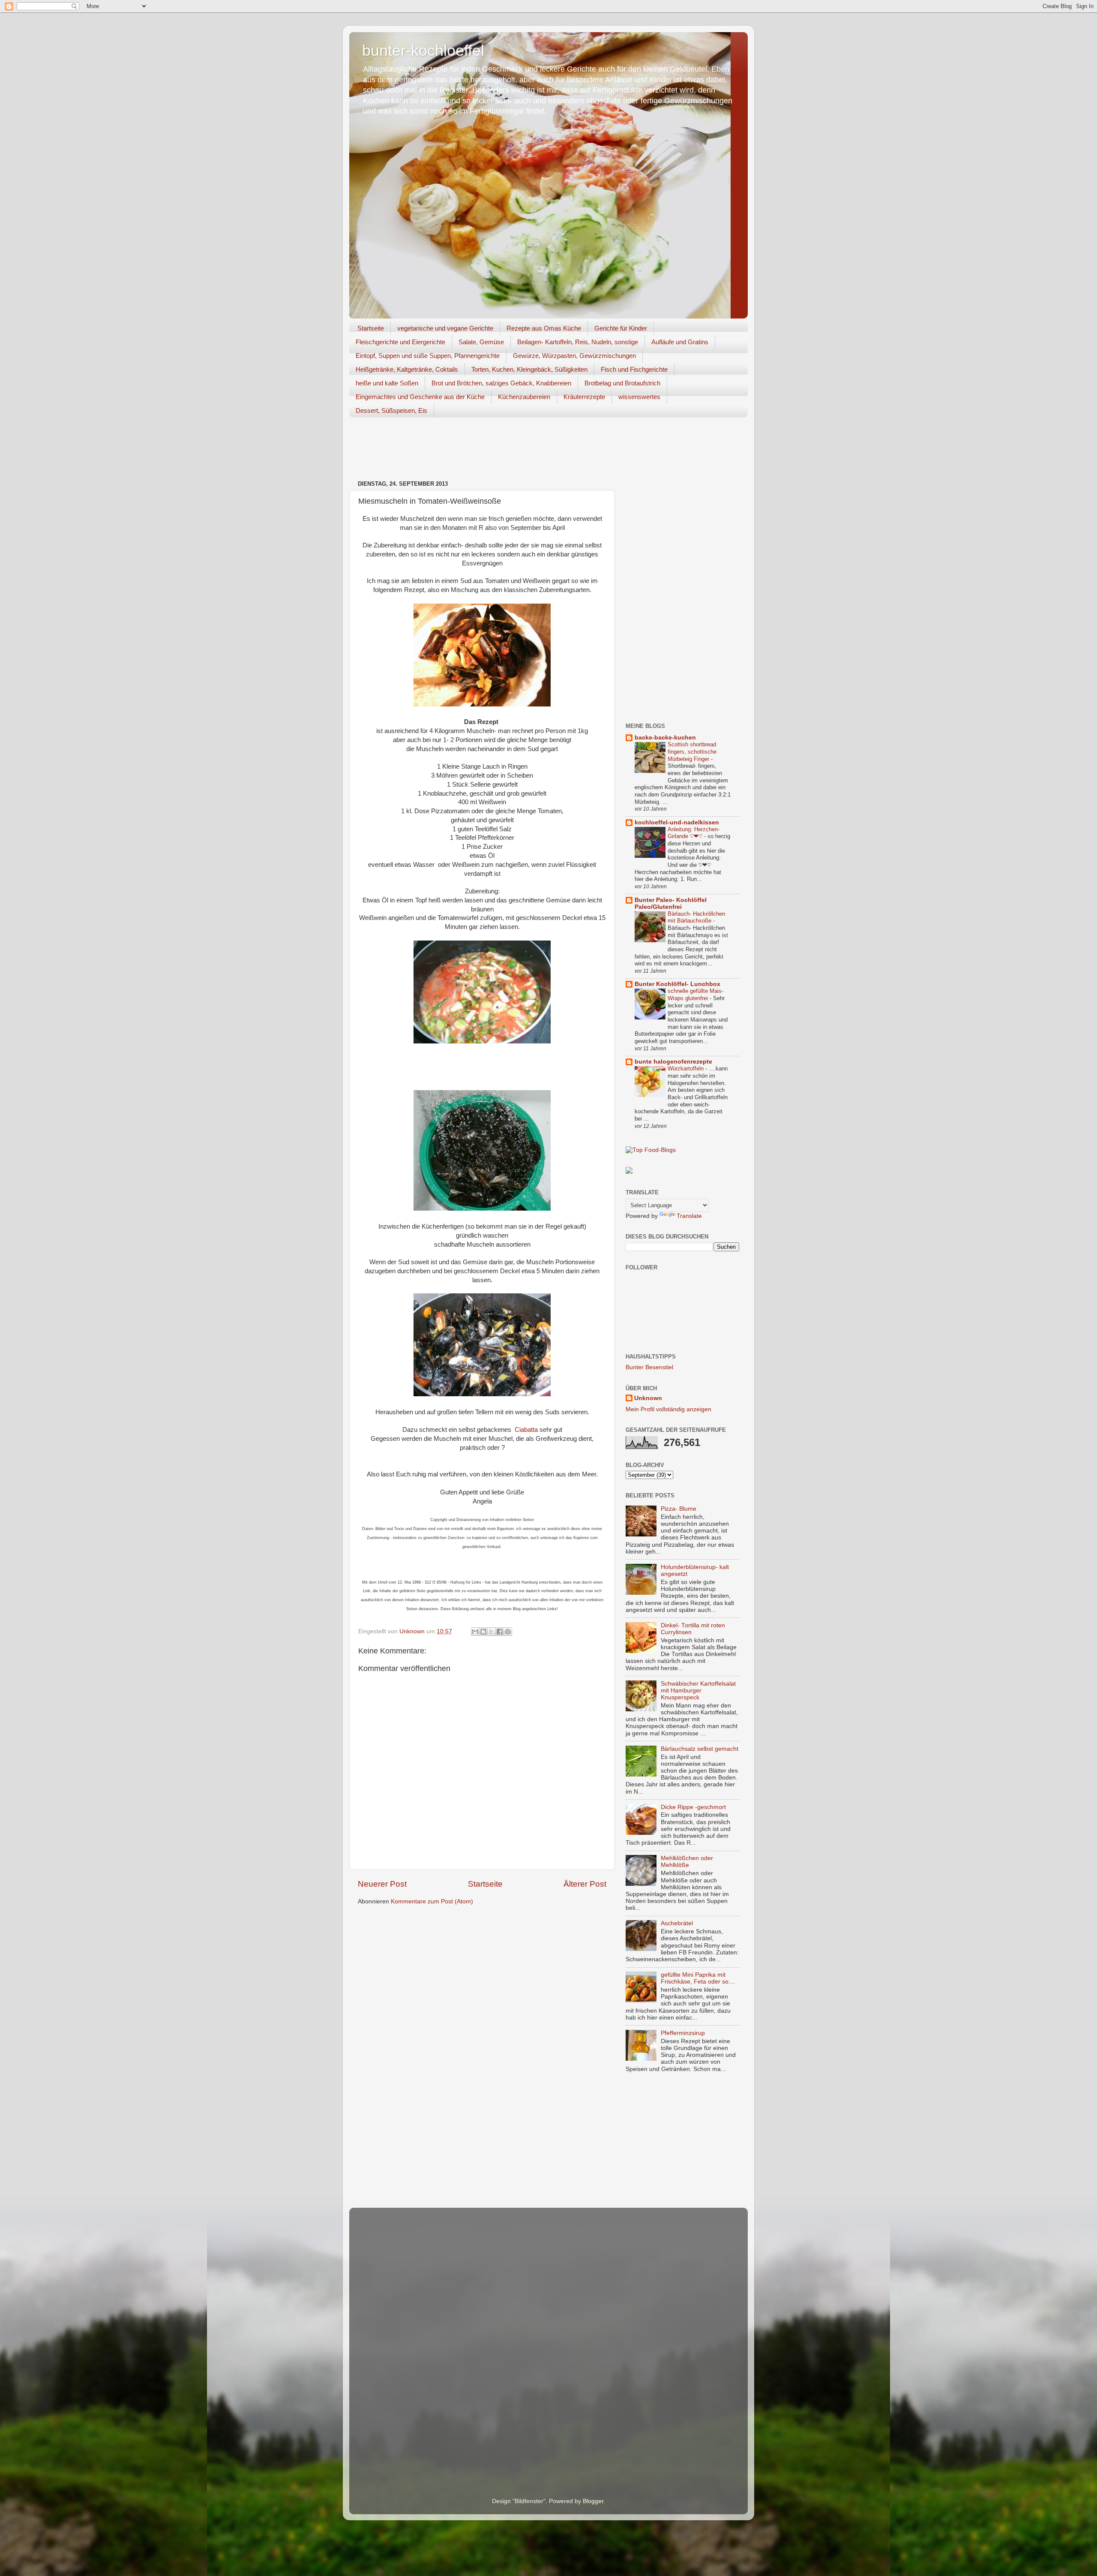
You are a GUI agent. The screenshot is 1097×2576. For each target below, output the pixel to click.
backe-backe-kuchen (665, 738)
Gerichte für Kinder (621, 328)
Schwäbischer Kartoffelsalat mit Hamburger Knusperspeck (698, 1691)
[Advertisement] (505, 450)
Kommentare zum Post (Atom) (432, 1901)
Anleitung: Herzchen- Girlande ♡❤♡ (694, 833)
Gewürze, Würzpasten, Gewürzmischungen (574, 356)
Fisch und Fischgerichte (634, 369)
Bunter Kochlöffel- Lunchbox (677, 984)
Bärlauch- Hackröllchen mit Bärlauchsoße (696, 917)
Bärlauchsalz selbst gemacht (700, 1749)
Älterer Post (585, 1884)
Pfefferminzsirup (683, 2033)
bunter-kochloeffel (423, 50)
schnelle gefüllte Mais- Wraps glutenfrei (695, 995)
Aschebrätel (677, 1923)
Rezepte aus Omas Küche (544, 328)
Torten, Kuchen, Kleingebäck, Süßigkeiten (529, 369)
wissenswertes (639, 397)
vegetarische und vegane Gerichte (445, 328)
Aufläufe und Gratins (680, 342)
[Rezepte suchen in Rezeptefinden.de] (651, 1150)
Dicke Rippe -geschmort (693, 1807)
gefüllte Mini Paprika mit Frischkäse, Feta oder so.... (698, 1978)
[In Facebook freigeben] (500, 1632)
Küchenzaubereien (524, 397)
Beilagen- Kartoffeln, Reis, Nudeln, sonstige (578, 342)
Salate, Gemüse (481, 342)
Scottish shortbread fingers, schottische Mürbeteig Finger (692, 751)
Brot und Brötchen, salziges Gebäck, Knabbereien (501, 383)
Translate (689, 1216)
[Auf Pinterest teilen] (508, 1632)
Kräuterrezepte (584, 397)
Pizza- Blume (679, 1509)
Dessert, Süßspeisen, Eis (391, 410)
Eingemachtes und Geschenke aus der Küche (420, 397)
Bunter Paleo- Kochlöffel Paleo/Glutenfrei (671, 903)
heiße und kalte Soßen (387, 383)
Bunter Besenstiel (649, 1367)
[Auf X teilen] (492, 1632)
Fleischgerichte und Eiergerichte (400, 342)
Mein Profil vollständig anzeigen (668, 1409)
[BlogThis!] (483, 1632)
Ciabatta (526, 1430)
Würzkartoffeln (686, 1069)
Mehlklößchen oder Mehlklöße (687, 1862)
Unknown (648, 1398)
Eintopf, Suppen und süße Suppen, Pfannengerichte (428, 356)
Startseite (371, 328)
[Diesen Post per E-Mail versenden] (475, 1632)
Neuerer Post (382, 1884)
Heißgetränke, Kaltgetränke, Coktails (407, 369)
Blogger (593, 2501)
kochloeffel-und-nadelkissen (677, 822)
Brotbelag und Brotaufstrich (622, 383)
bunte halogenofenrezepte (673, 1062)
